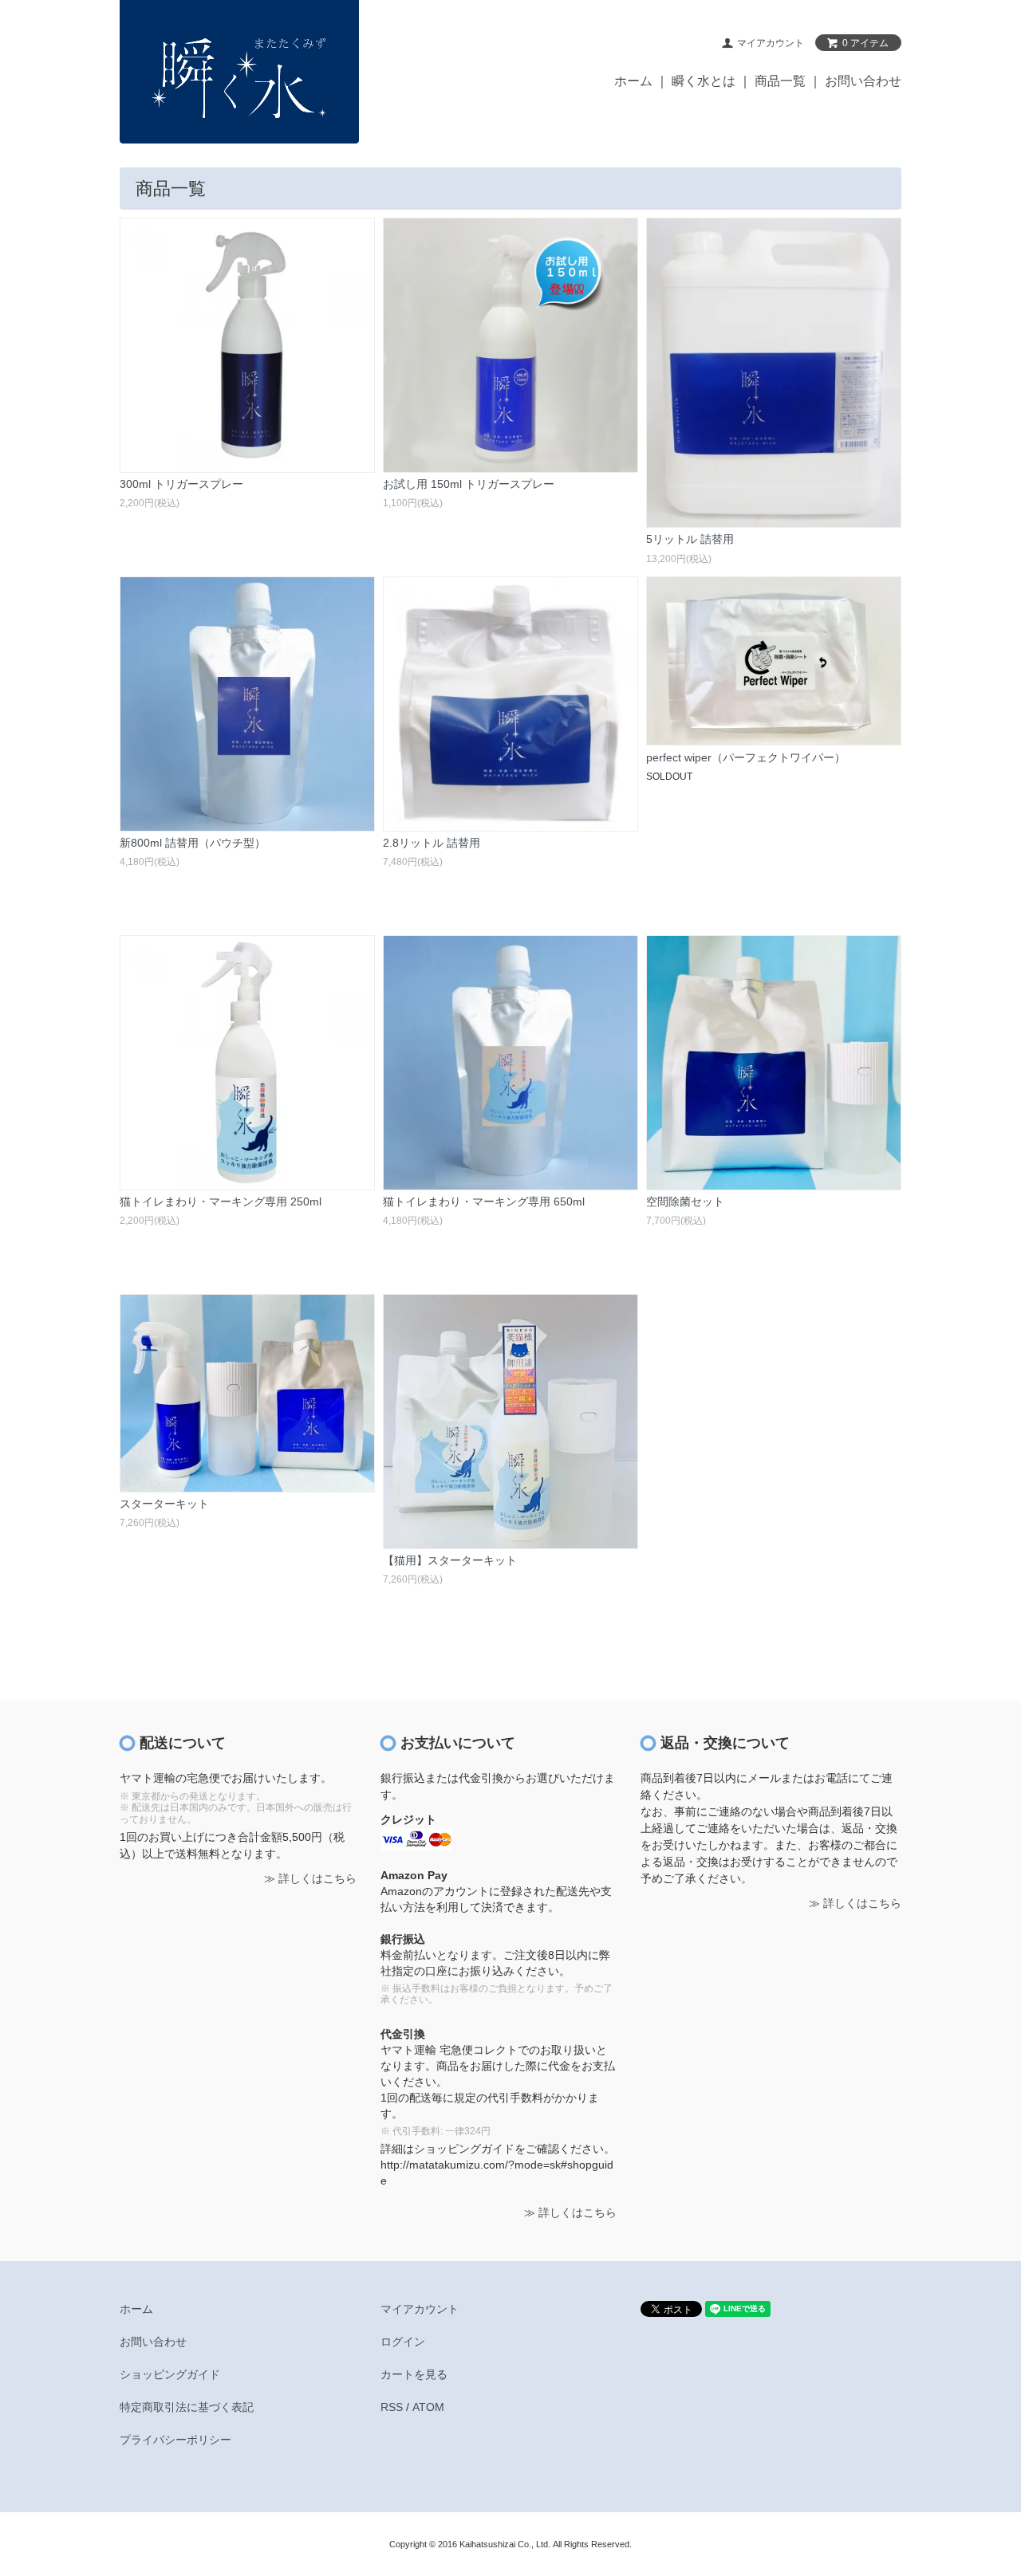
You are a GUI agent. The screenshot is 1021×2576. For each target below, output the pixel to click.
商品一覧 (780, 81)
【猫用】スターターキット (450, 1560)
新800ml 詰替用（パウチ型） (193, 843)
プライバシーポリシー (175, 2440)
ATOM (428, 2407)
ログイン (403, 2342)
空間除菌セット (685, 1201)
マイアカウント (420, 2309)
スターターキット (164, 1504)
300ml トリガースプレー (181, 484)
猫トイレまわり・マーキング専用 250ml (221, 1201)
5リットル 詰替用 (690, 539)
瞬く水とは (704, 81)
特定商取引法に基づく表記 (187, 2407)
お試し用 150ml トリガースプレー (469, 484)
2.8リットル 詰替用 (432, 843)
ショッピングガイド (170, 2374)
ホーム (633, 81)
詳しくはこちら (317, 1878)
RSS (392, 2407)
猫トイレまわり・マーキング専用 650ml (484, 1201)
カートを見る (414, 2374)
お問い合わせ (863, 81)
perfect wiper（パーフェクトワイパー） (746, 757)
